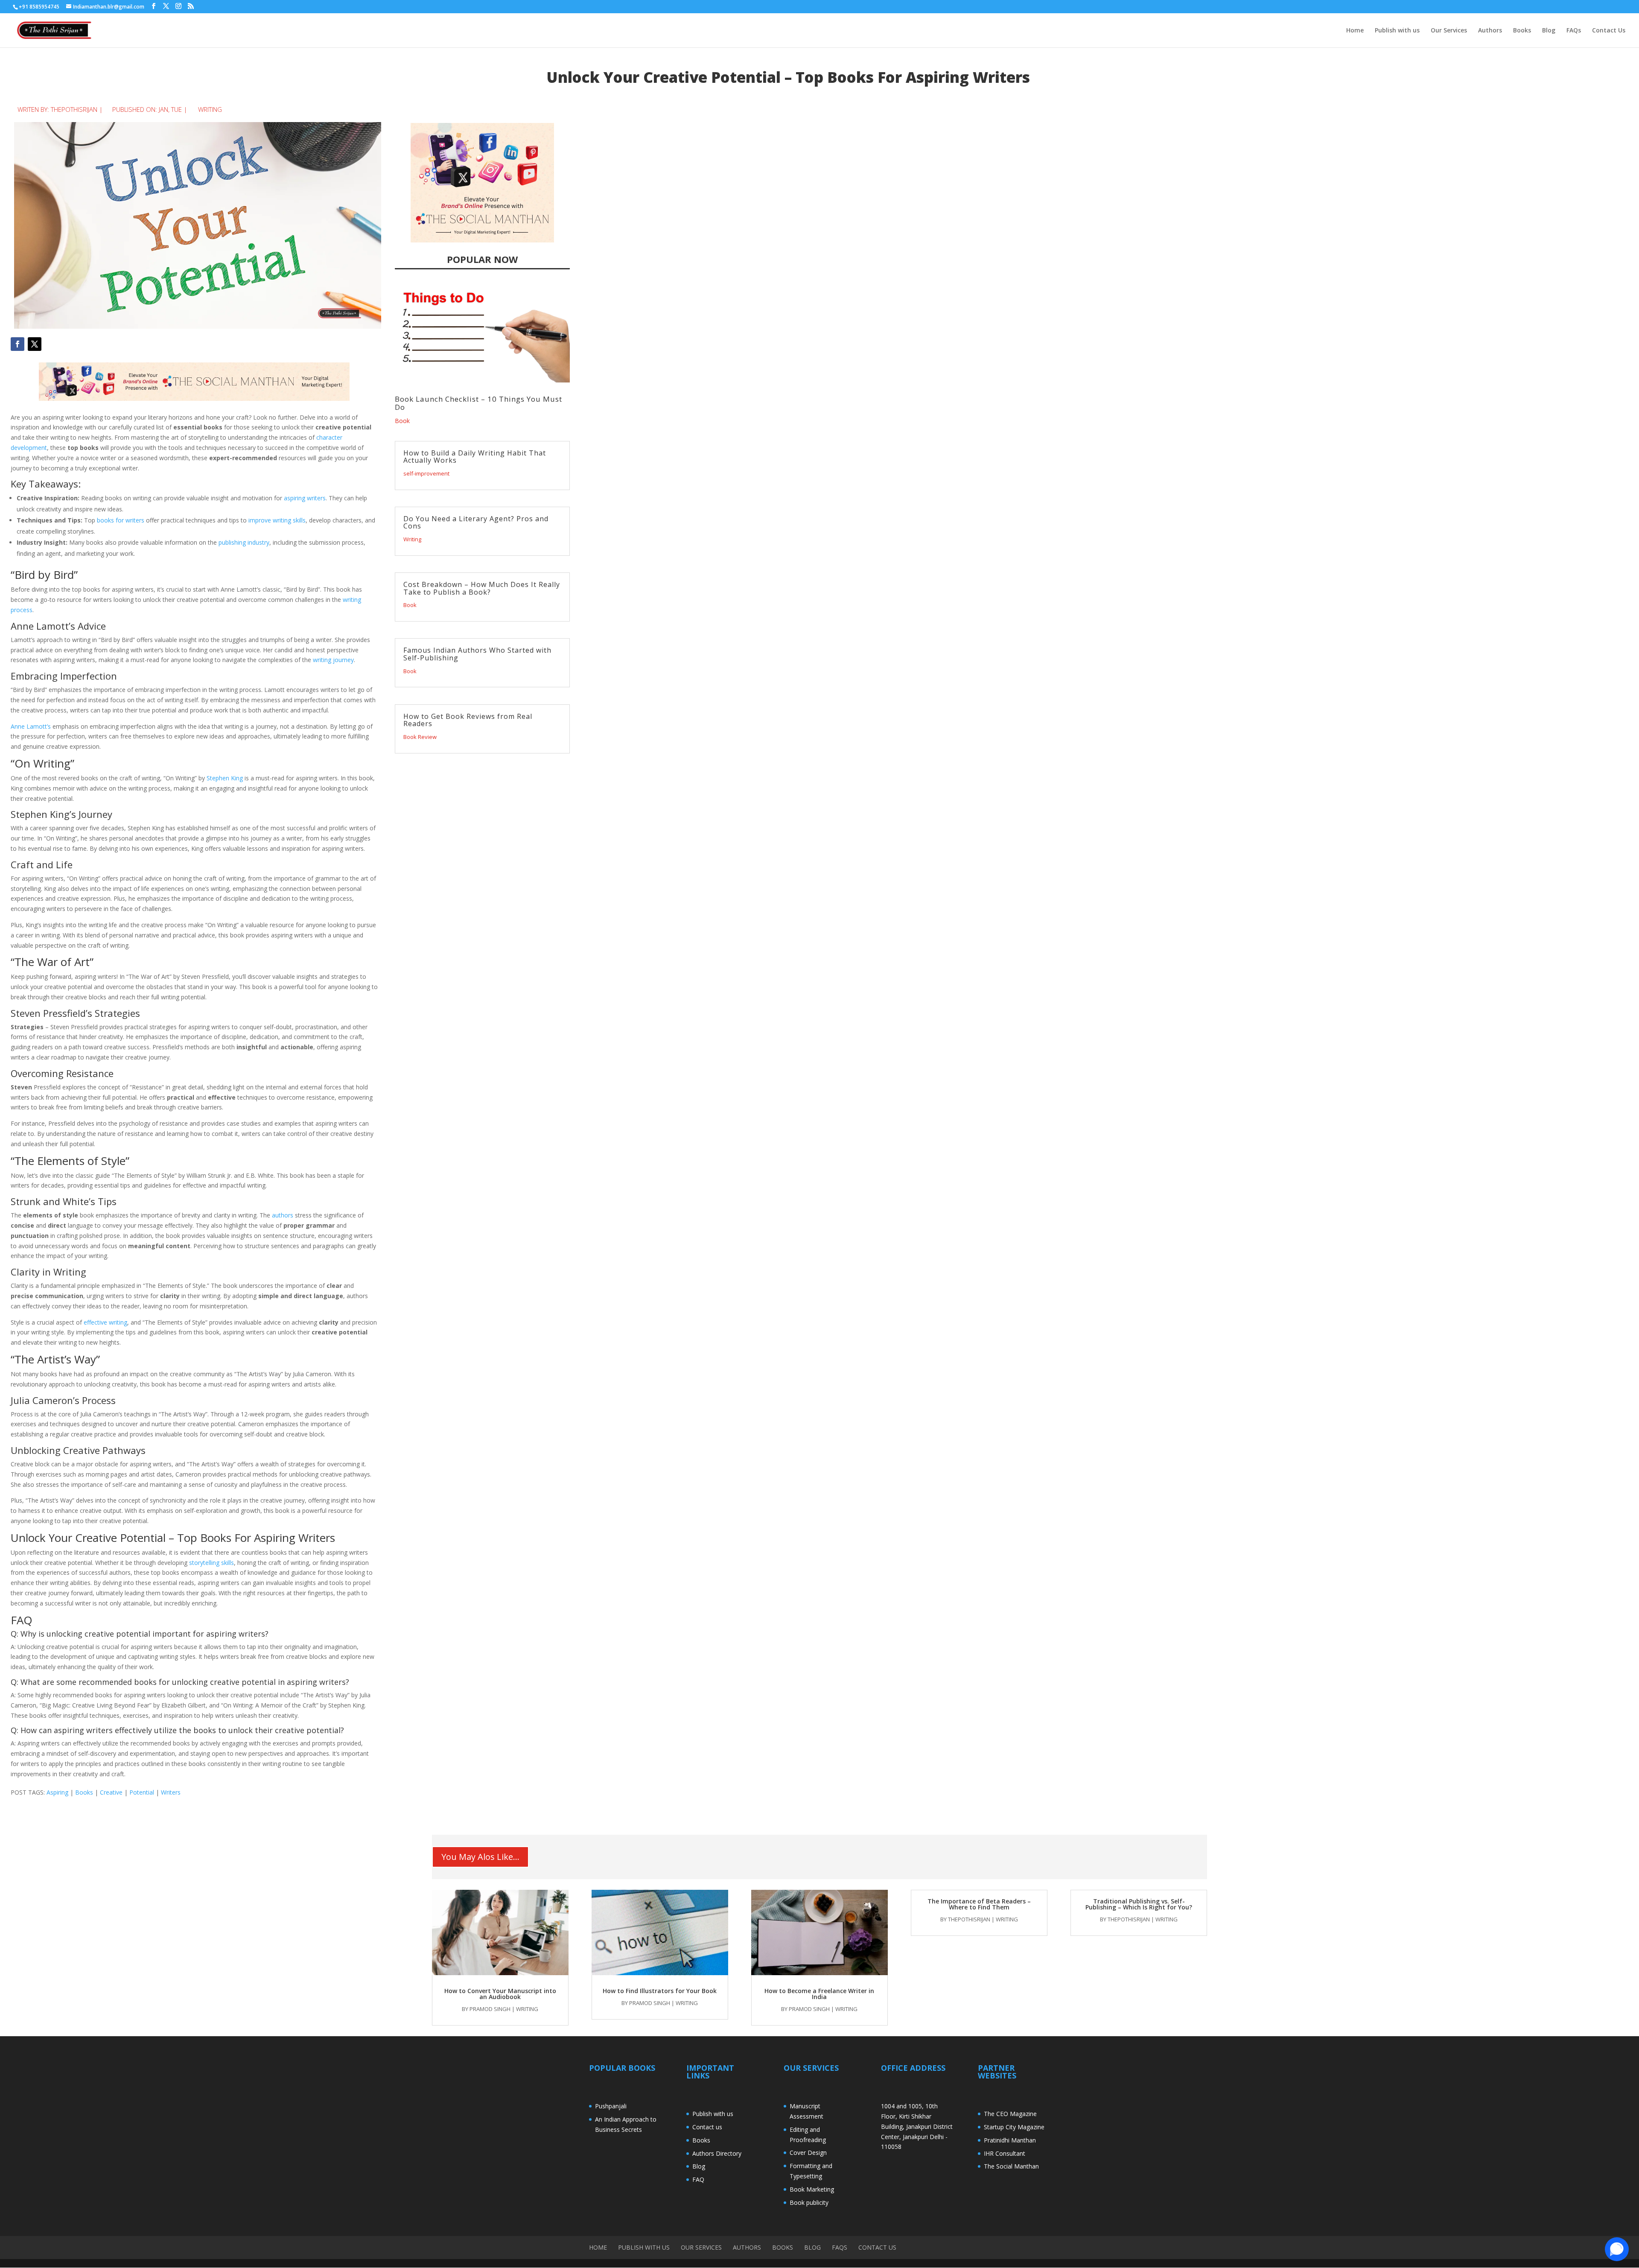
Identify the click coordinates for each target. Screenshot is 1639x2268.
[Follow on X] (35, 344)
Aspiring (57, 1792)
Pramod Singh (490, 2009)
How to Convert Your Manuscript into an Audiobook (500, 1994)
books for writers (121, 520)
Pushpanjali (611, 2106)
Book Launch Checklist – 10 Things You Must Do (478, 403)
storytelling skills (211, 1563)
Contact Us (1609, 31)
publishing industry (244, 542)
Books (1522, 31)
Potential (142, 1792)
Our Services (1449, 31)
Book (402, 421)
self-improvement (426, 473)
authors (283, 1215)
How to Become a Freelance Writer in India (819, 1994)
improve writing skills (277, 520)
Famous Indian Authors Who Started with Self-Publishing (477, 654)
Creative (111, 1792)
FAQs (1574, 31)
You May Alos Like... (480, 1857)
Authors (1490, 31)
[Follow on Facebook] (17, 344)
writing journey (333, 660)
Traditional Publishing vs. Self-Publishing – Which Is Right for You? (1139, 1904)
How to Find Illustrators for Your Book (660, 1991)
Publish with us (1397, 31)
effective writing (105, 1322)
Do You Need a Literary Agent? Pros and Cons (476, 522)
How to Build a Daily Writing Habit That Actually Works (475, 457)
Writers (171, 1792)
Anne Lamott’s (31, 726)
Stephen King (225, 778)
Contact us (707, 2127)
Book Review (420, 737)
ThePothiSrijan (74, 109)
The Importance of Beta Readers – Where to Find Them (979, 1904)
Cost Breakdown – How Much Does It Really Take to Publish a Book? (482, 588)
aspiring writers (305, 498)
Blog (1549, 31)
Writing (210, 109)
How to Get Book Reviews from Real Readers (468, 720)
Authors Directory (717, 2153)
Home (1355, 31)
